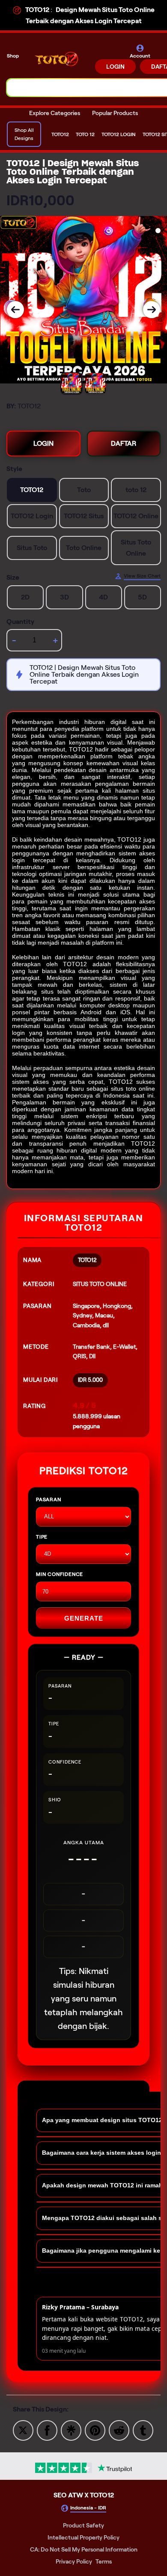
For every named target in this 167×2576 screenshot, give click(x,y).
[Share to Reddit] (119, 2430)
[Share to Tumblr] (143, 2430)
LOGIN (115, 67)
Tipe (42, 1537)
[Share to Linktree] (71, 2430)
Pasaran (49, 1499)
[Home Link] (58, 59)
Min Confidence (60, 1574)
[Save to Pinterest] (95, 2430)
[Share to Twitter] (23, 2430)
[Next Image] (152, 310)
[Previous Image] (15, 310)
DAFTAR (124, 443)
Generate (84, 1618)
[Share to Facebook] (47, 2430)
